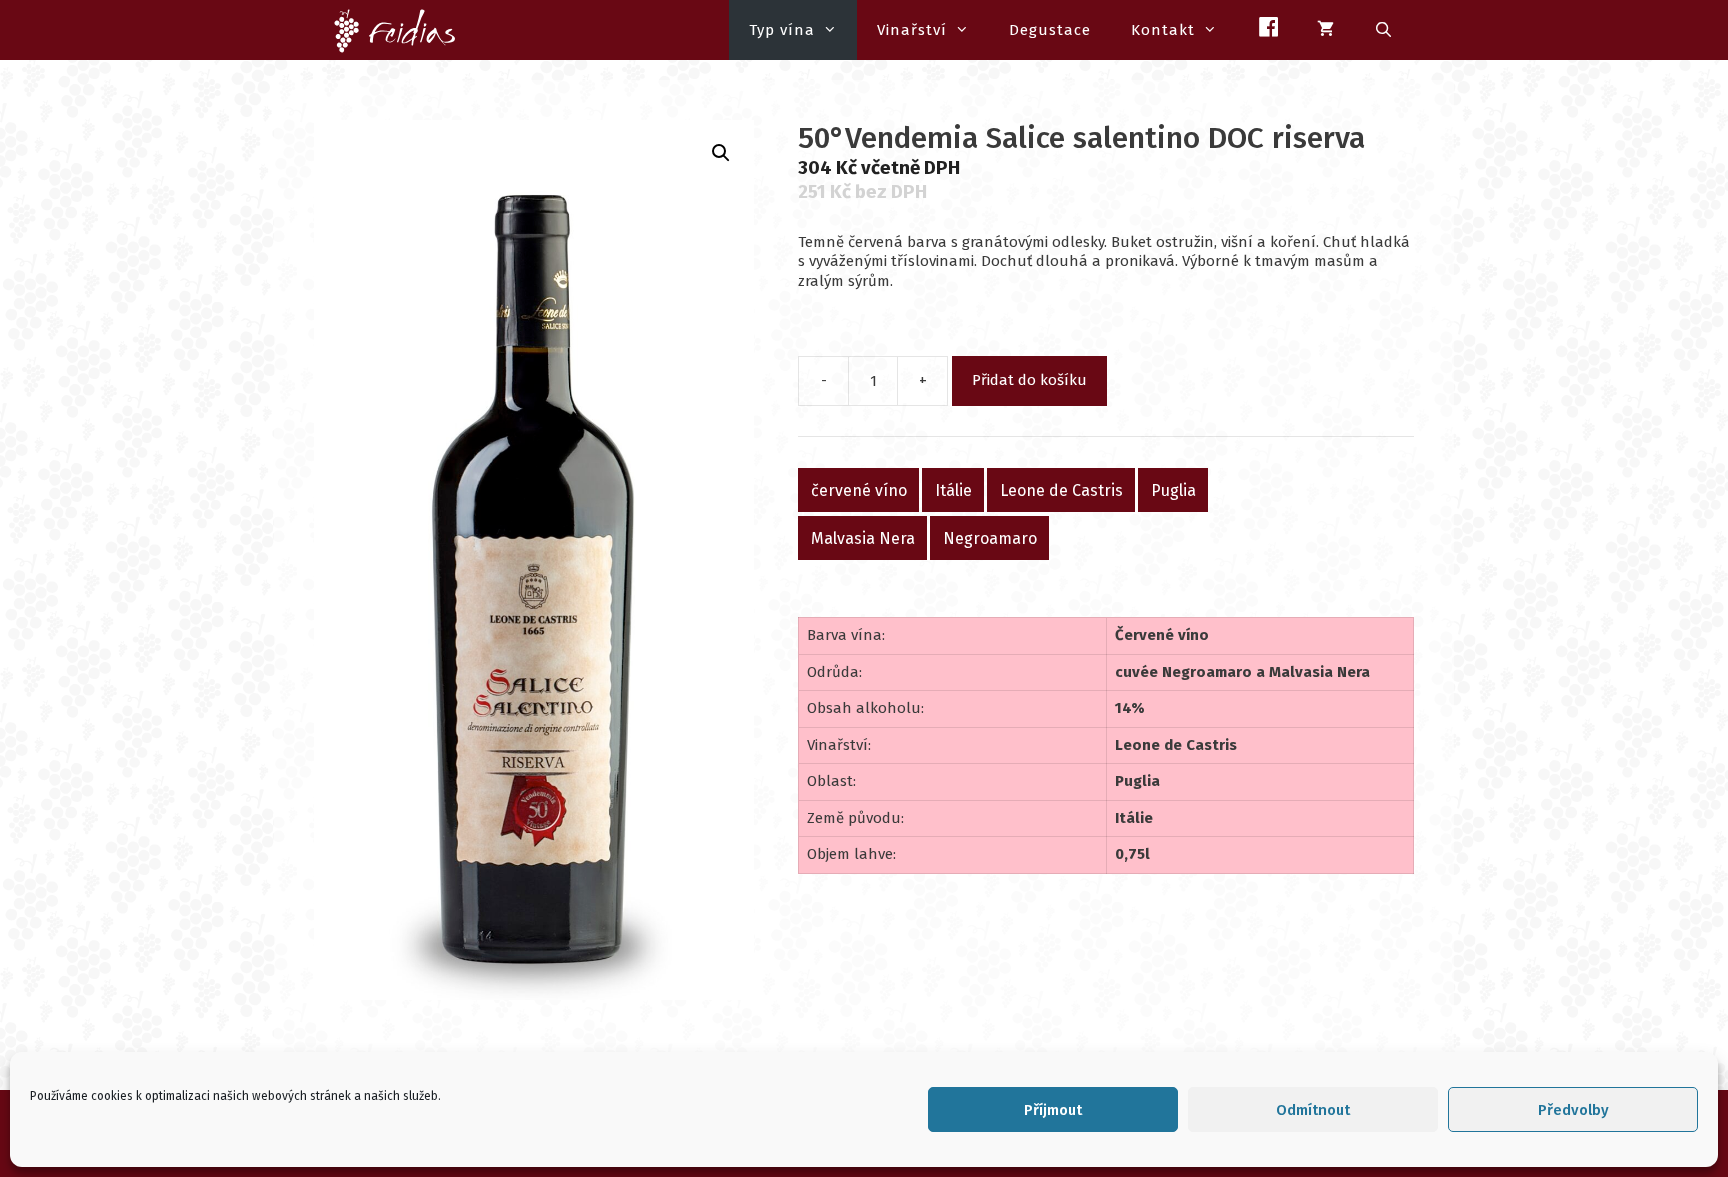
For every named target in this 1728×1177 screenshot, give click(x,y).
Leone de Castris (1061, 490)
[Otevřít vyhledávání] (1384, 30)
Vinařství (912, 30)
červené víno (859, 490)
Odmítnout (1313, 1110)
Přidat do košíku (1029, 380)
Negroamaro (990, 538)
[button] (721, 153)
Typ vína (782, 30)
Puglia (1173, 490)
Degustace (1050, 30)
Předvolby (1573, 1110)
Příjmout (1053, 1110)
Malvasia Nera (863, 538)
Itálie (953, 490)
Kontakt (1163, 30)
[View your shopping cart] (1326, 30)
